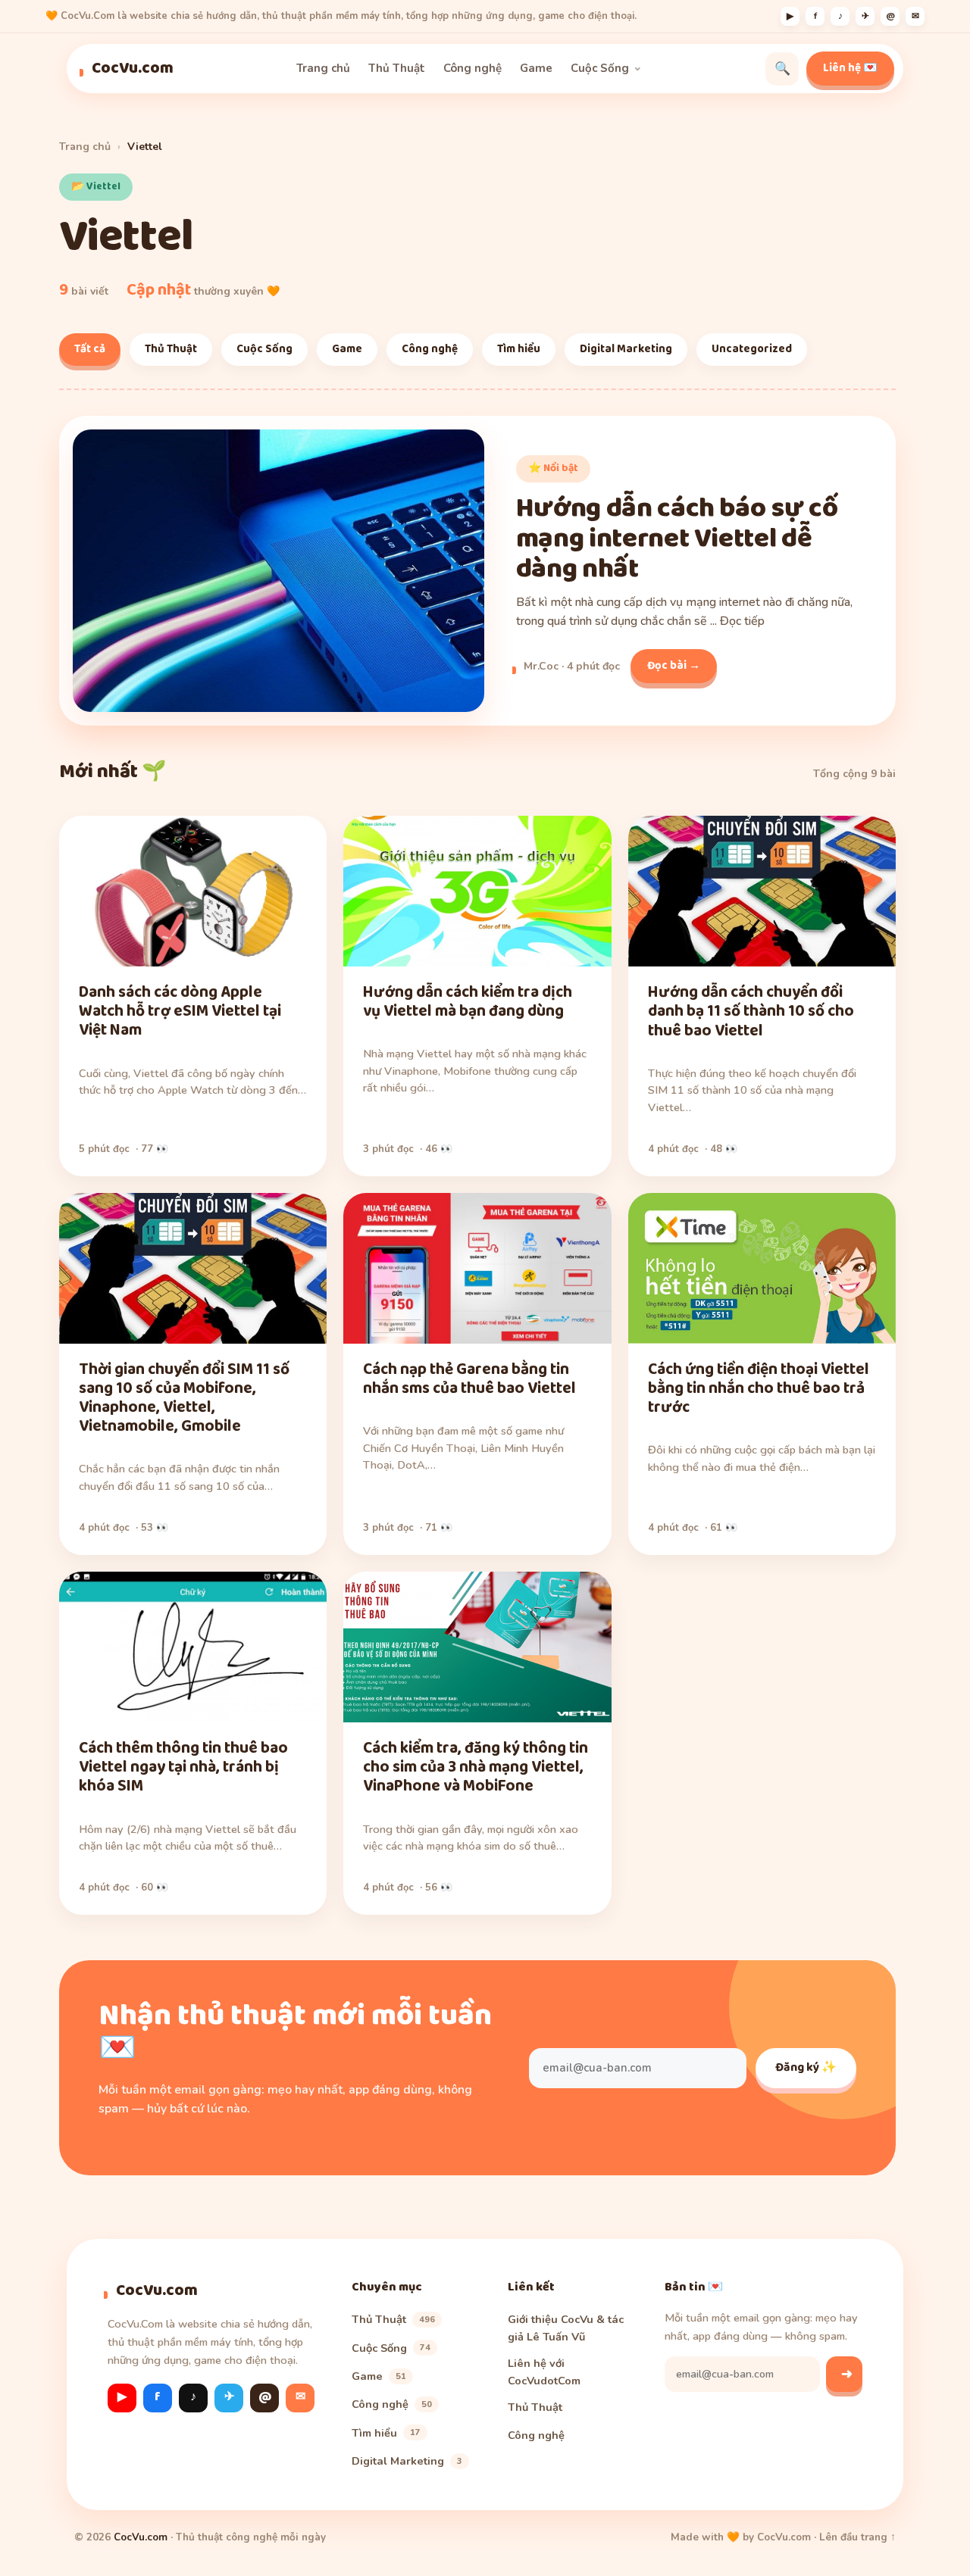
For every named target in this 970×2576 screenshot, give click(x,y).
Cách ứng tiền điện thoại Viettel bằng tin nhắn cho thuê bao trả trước (759, 1388)
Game (536, 68)
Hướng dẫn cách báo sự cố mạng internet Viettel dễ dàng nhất (677, 539)
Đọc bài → (674, 666)
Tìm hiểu (519, 349)
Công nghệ (472, 68)
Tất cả (90, 349)
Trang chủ (323, 68)
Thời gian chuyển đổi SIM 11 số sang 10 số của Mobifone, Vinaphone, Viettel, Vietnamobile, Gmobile (184, 1398)
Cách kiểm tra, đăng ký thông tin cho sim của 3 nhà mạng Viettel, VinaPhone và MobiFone (476, 1767)
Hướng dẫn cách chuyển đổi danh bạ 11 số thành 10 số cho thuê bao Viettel (751, 1011)
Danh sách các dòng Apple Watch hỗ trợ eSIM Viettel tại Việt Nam (180, 1011)
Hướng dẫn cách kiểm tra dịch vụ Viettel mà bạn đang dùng (468, 1002)
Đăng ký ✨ (806, 2067)
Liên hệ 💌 (850, 68)
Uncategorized (752, 349)
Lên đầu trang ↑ (857, 2537)
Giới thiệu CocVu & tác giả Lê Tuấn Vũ (566, 2328)
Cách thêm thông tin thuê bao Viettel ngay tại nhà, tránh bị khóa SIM (183, 1767)
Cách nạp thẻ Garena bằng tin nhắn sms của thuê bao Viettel (469, 1379)
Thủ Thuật (397, 68)
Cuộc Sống (600, 68)
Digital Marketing (626, 349)
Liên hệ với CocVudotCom (544, 2371)
